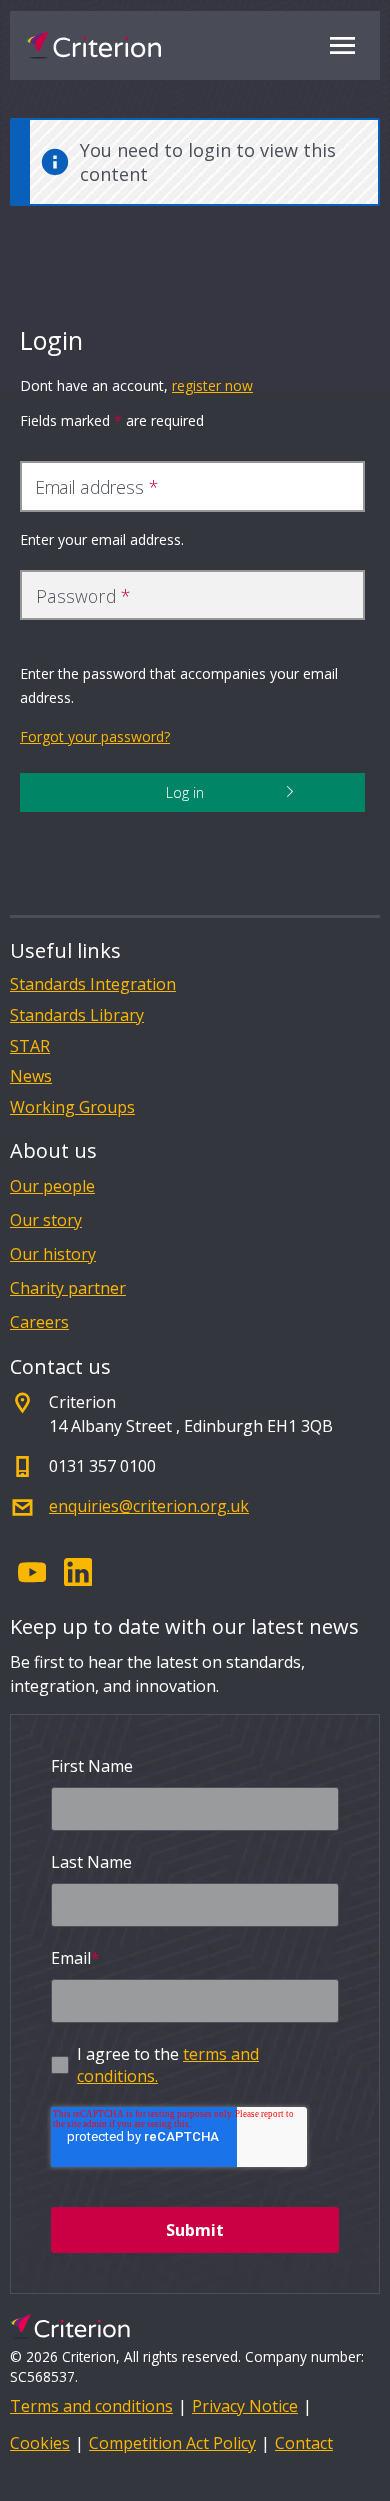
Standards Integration (93, 984)
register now (212, 385)
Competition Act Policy (172, 2443)
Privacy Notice (245, 2406)
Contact (304, 2443)
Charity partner (68, 1288)
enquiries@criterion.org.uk (149, 1506)
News (31, 1076)
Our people (52, 1186)
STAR (30, 1046)
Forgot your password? (95, 736)
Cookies (40, 2443)
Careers (39, 1322)
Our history (53, 1254)
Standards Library (77, 1015)
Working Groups (72, 1107)
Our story (46, 1220)
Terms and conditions (91, 2406)
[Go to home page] (93, 45)
